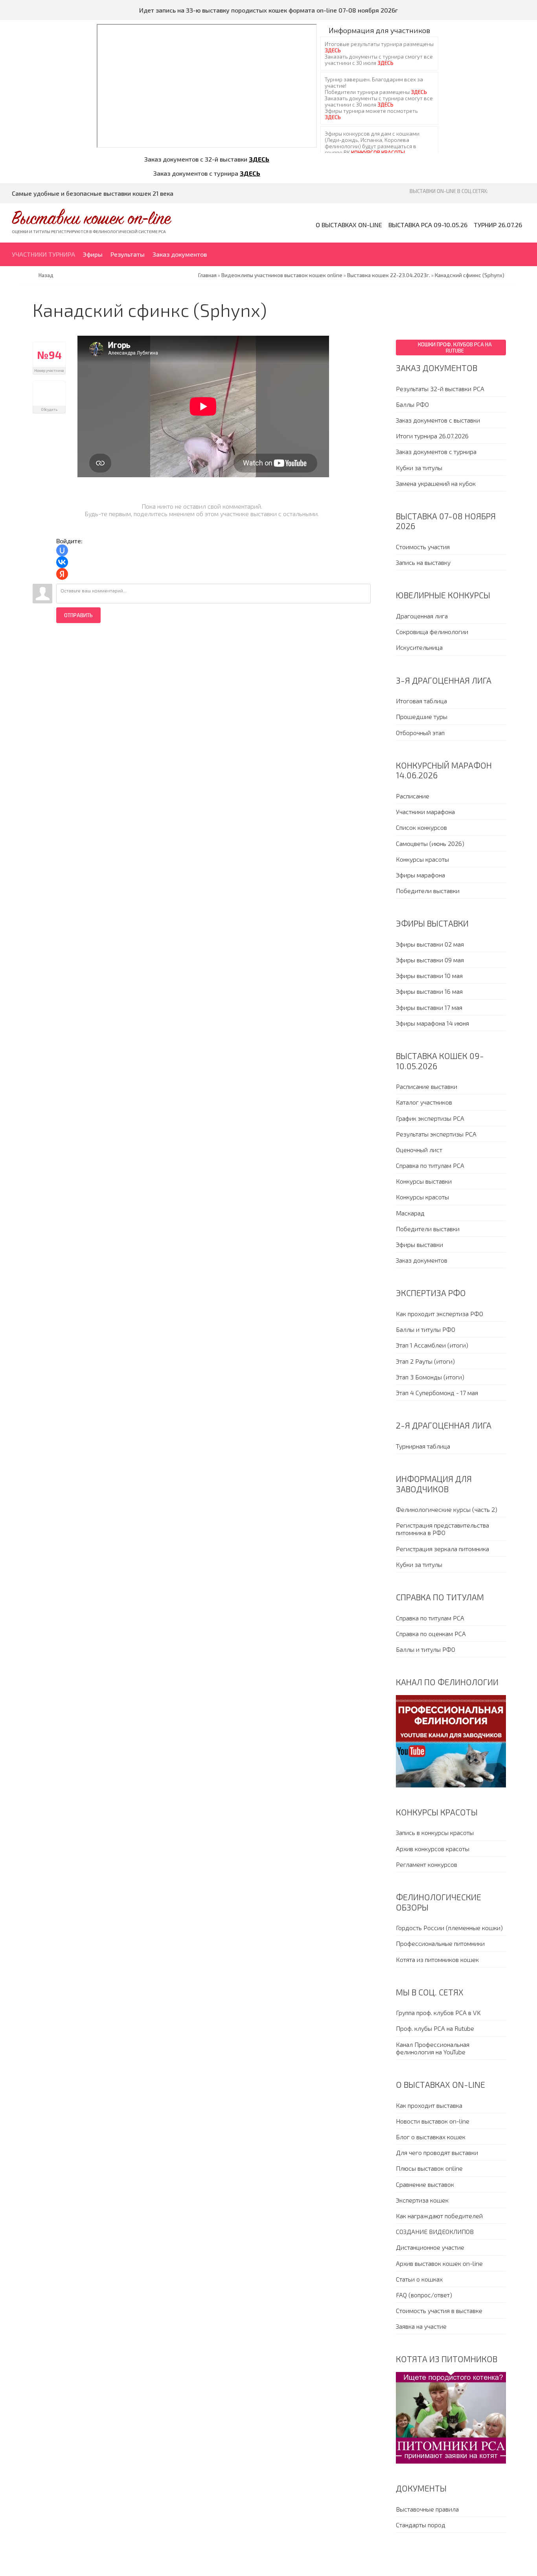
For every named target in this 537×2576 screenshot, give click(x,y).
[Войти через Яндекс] (62, 574)
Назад (46, 275)
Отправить (78, 615)
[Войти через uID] (62, 550)
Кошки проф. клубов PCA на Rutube (455, 348)
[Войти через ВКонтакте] (62, 562)
